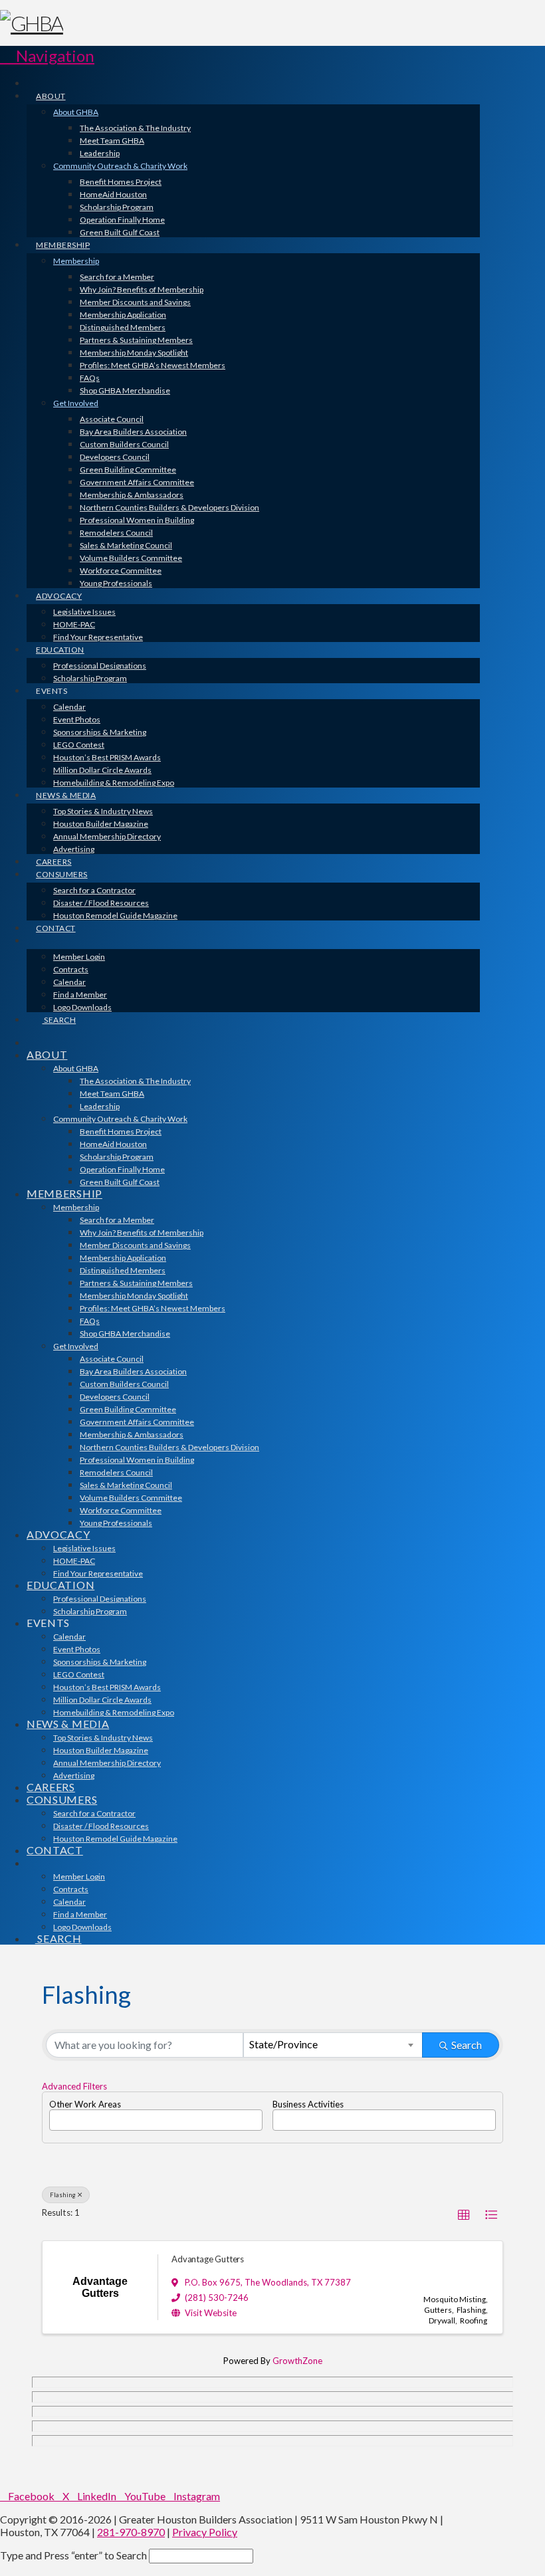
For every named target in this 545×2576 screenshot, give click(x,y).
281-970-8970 (131, 2532)
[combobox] (333, 2045)
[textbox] (56, 2115)
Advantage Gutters (208, 2259)
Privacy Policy (205, 2532)
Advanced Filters (74, 2086)
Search (467, 2045)
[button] (47, 55)
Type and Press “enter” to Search (73, 2555)
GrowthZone (297, 2361)
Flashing (63, 2195)
